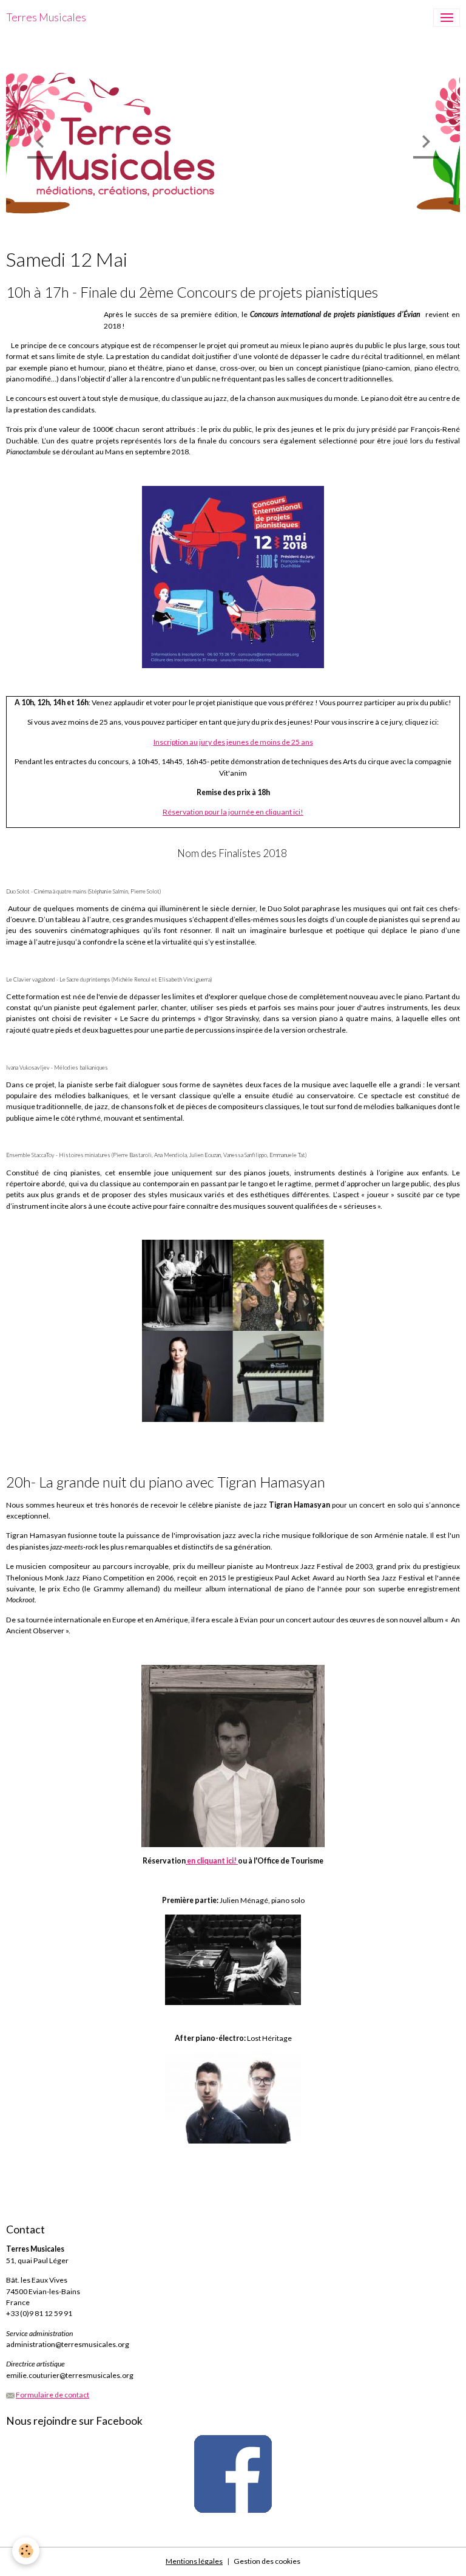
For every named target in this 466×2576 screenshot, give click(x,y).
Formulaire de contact (52, 2395)
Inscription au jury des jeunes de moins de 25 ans (233, 742)
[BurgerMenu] (447, 18)
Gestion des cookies (267, 2561)
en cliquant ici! (212, 1861)
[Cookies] (26, 2551)
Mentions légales (194, 2561)
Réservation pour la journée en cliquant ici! (233, 812)
